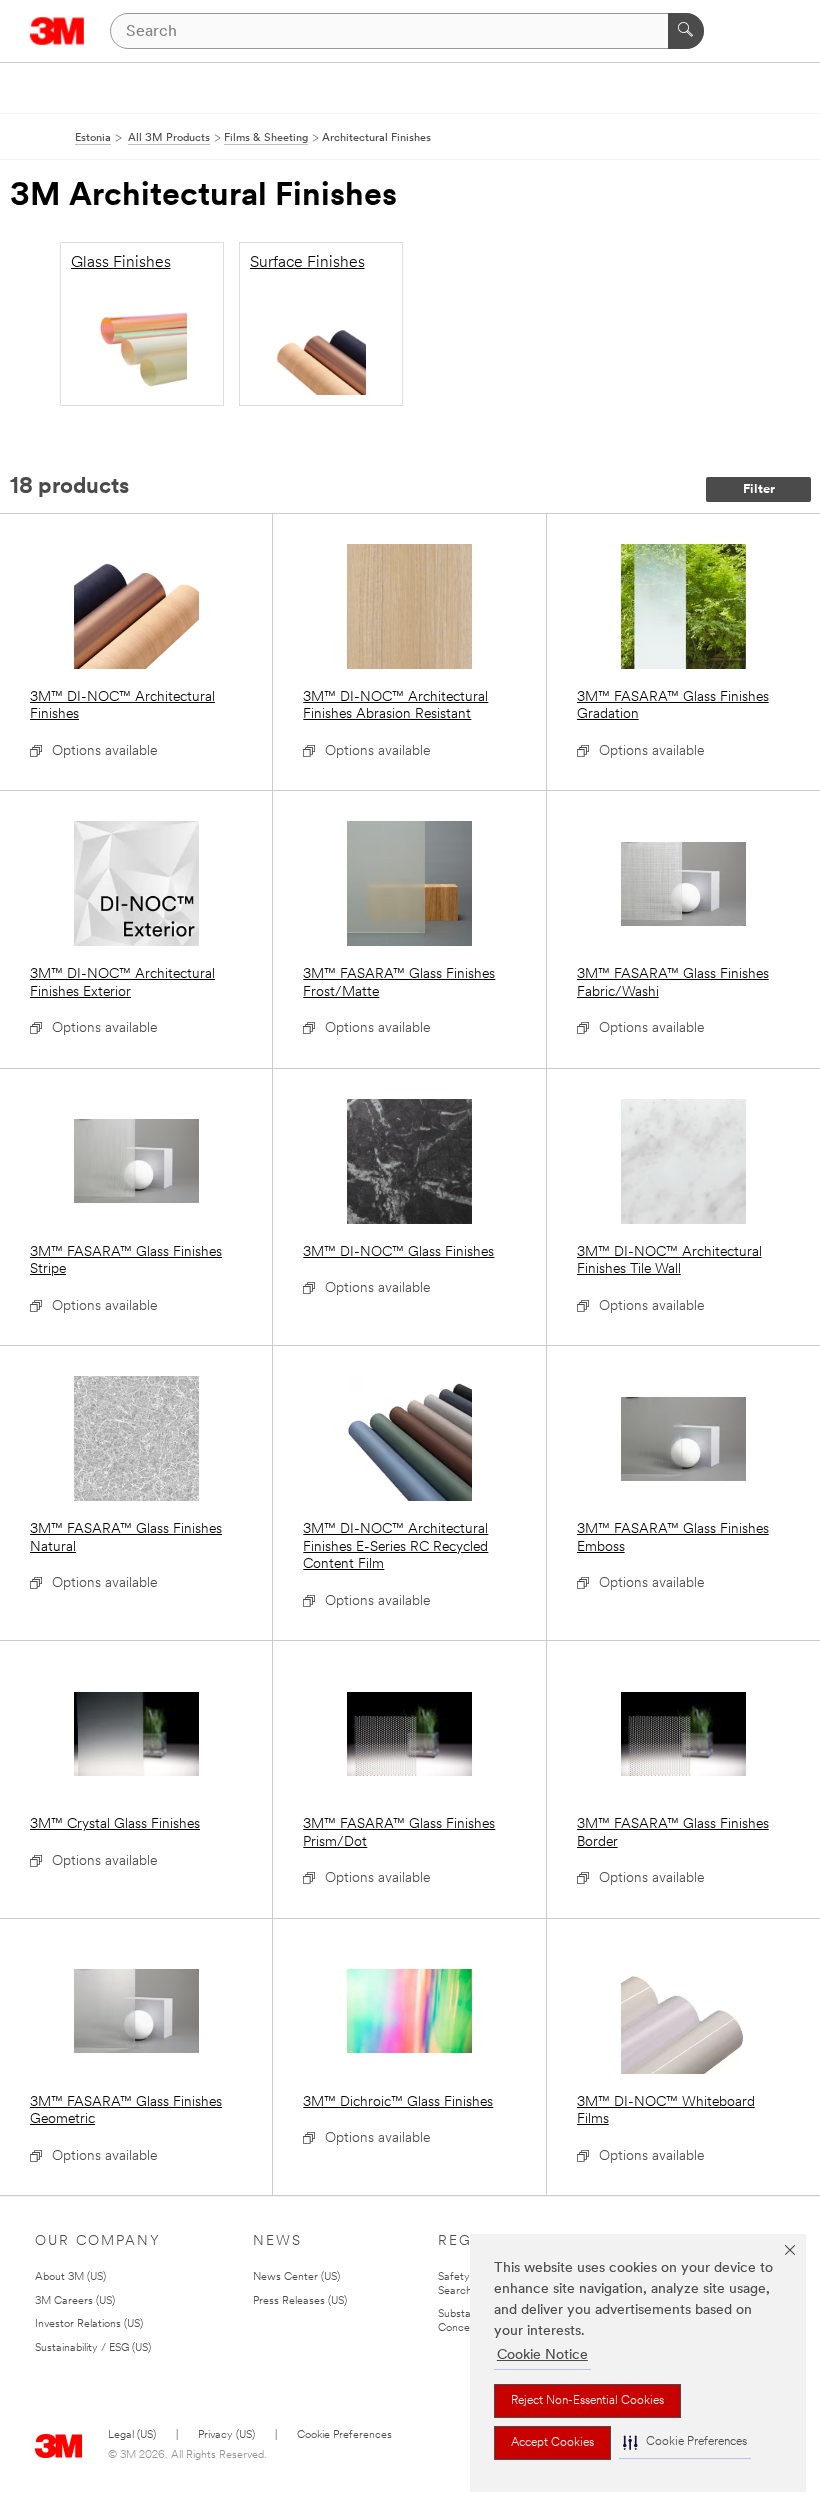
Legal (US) (132, 2435)
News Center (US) (296, 2277)
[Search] (686, 31)
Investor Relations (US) (89, 2324)
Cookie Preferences (344, 2435)
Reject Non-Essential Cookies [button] (587, 2401)
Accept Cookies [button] (552, 2443)
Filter (759, 489)
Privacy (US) (226, 2435)
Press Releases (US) (300, 2301)
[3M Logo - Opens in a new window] (57, 31)
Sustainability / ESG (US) (93, 2348)
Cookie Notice (542, 2355)
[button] (685, 2442)
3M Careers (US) (75, 2301)
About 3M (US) (70, 2277)
